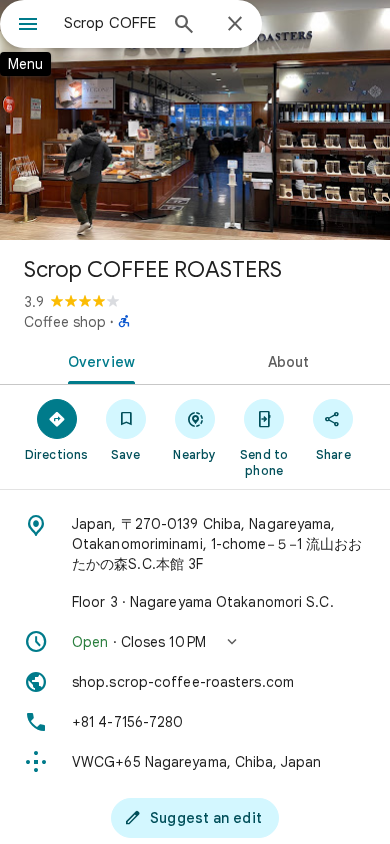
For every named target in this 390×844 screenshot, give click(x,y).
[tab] (97, 360)
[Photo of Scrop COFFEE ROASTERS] (195, 120)
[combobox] (110, 23)
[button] (195, 642)
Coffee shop (65, 322)
